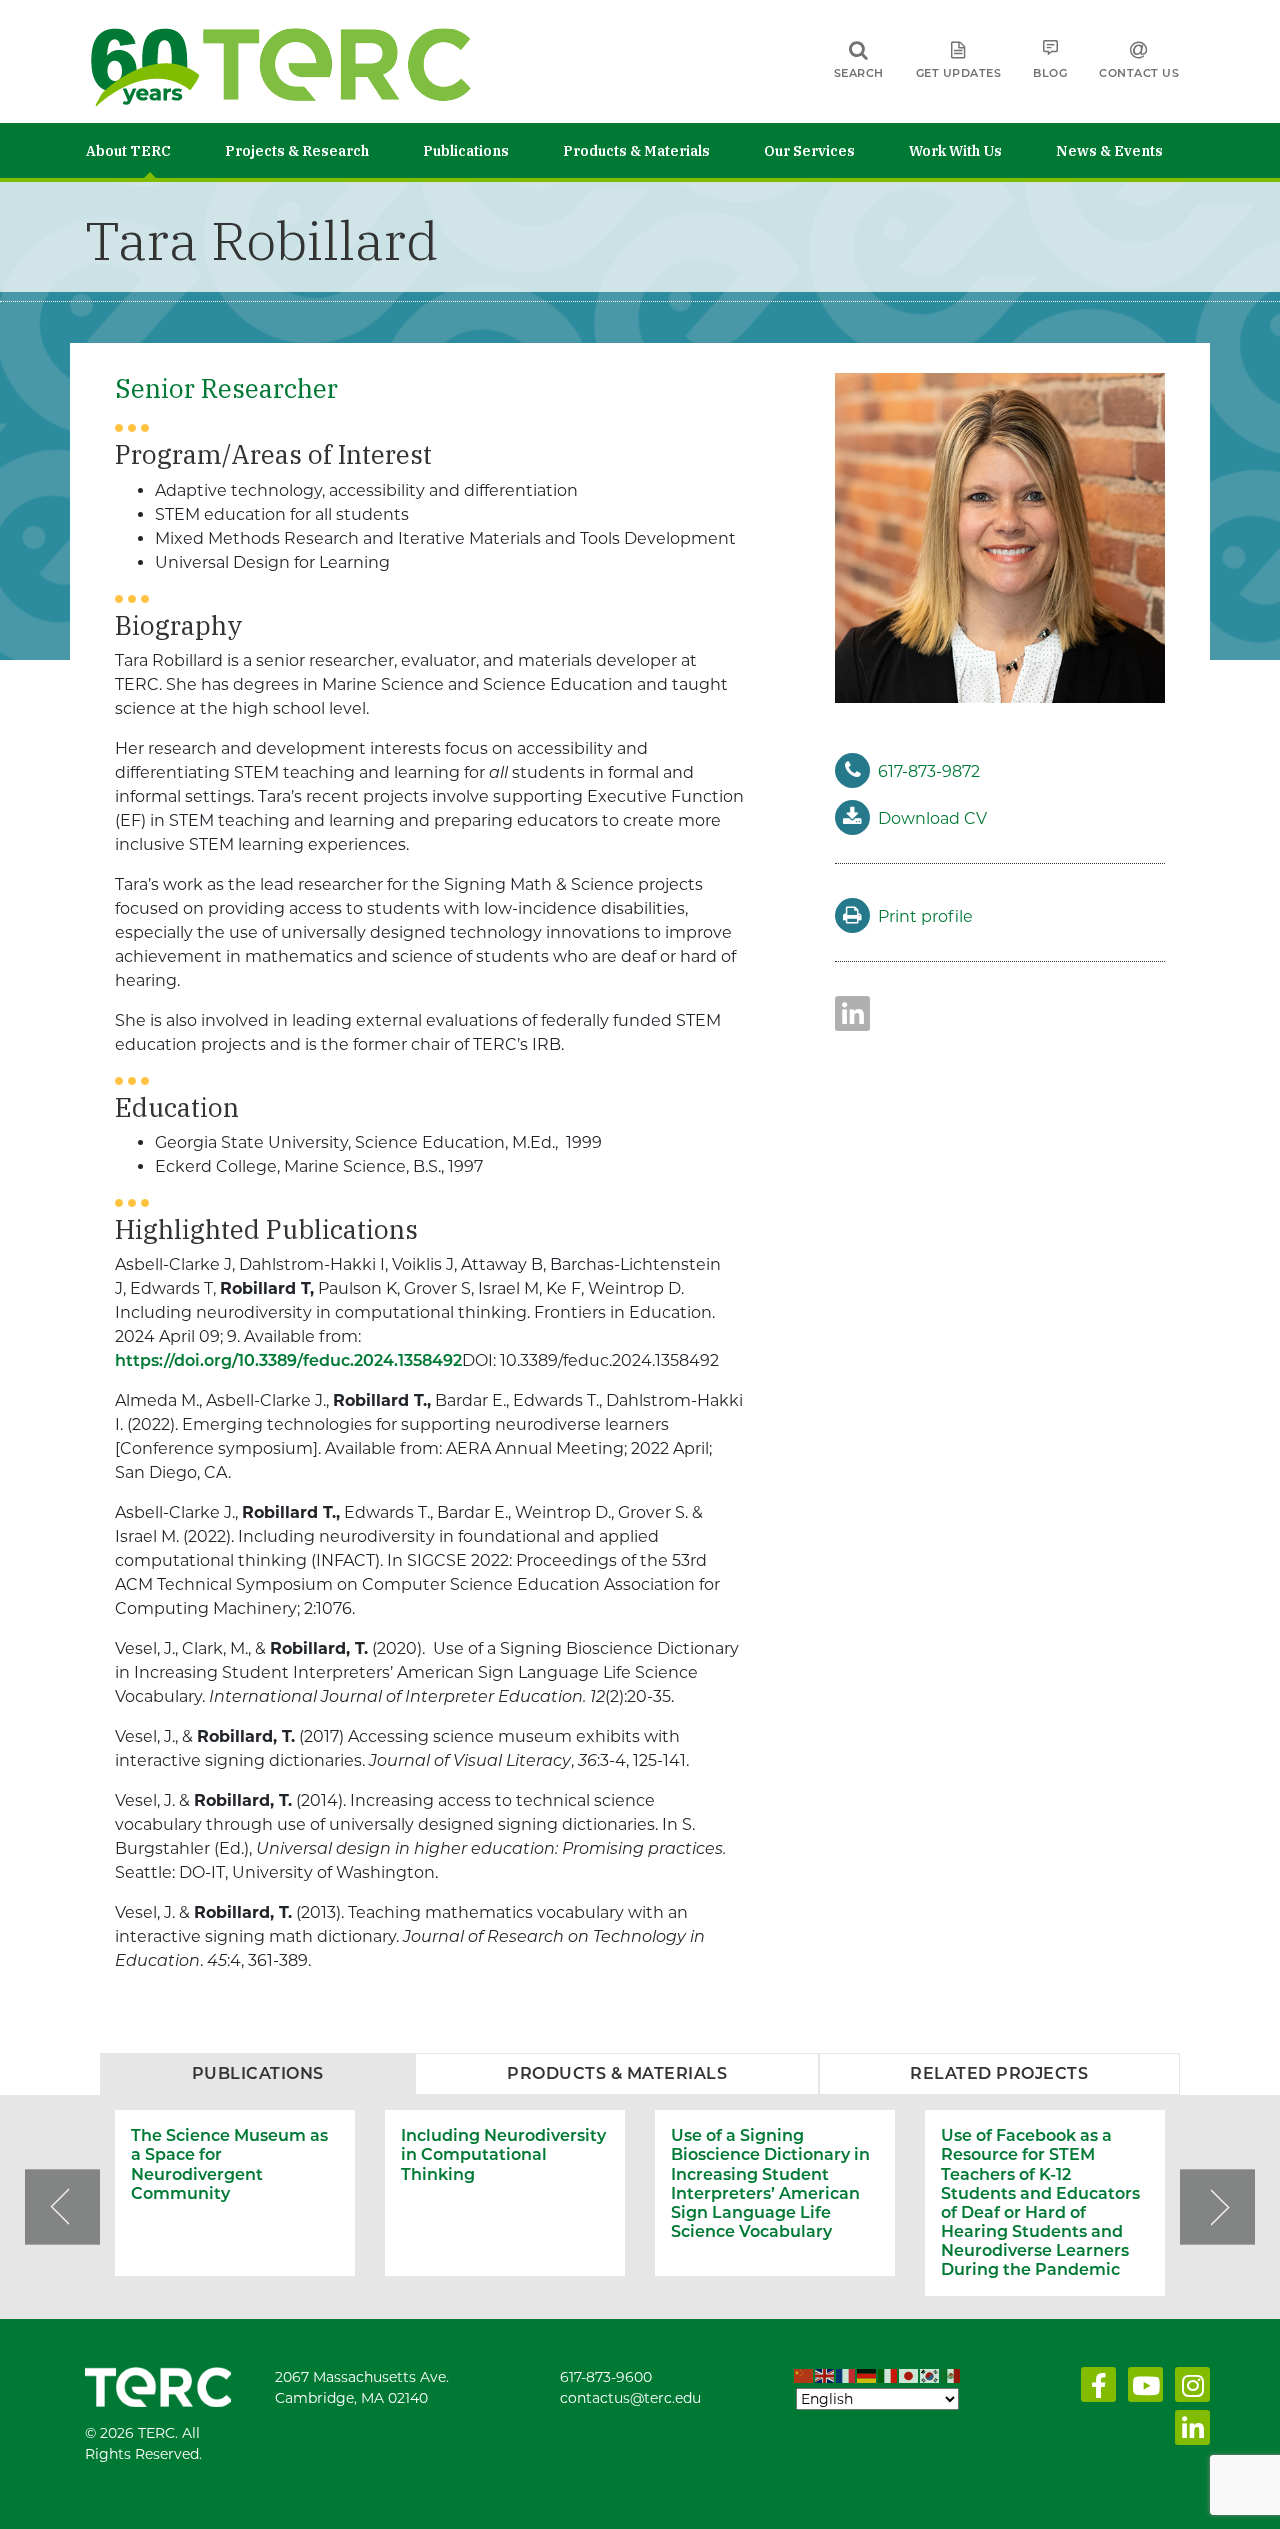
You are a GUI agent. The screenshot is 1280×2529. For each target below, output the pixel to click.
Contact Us (1139, 73)
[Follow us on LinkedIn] (1188, 2433)
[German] (867, 2377)
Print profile (925, 916)
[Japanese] (909, 2377)
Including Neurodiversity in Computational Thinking (503, 2154)
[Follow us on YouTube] (1141, 2390)
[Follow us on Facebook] (1094, 2390)
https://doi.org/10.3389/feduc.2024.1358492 (288, 1360)
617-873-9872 (929, 771)
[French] (846, 2377)
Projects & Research (297, 151)
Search (859, 73)
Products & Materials (636, 151)
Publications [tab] (258, 2073)
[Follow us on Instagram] (1188, 2390)
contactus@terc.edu (630, 2398)
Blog (1050, 73)
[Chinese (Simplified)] (804, 2377)
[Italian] (888, 2377)
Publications (466, 151)
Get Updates (959, 73)
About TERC (128, 151)
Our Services (809, 151)
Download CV (932, 818)
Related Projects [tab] (999, 2073)
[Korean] (930, 2377)
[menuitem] (155, 150)
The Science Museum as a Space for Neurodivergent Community (229, 2164)
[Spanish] (951, 2377)
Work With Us (955, 151)
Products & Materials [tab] (617, 2073)
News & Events (1109, 151)
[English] (825, 2377)
